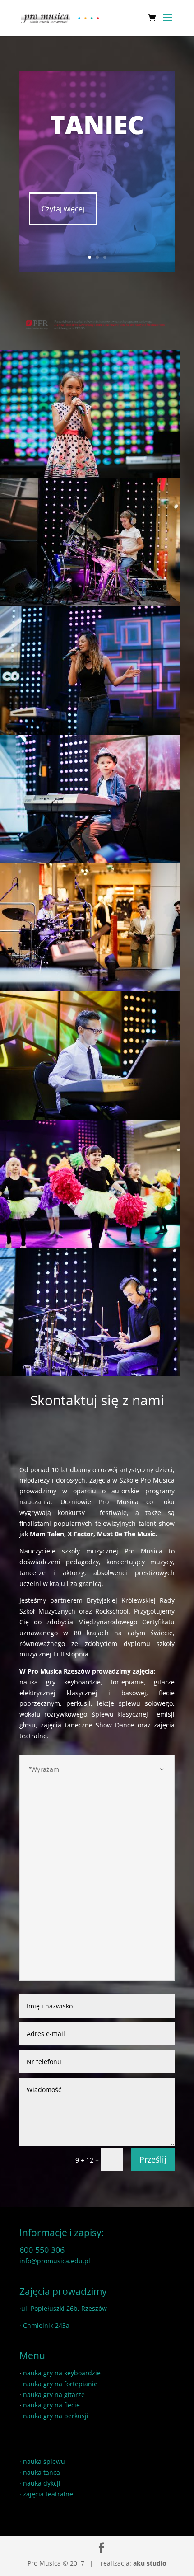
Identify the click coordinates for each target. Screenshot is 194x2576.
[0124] (90, 861)
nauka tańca (42, 2472)
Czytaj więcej (63, 209)
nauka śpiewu (44, 2461)
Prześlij (153, 2159)
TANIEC (97, 124)
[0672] (90, 1374)
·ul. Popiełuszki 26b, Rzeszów (63, 2308)
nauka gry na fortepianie (60, 2384)
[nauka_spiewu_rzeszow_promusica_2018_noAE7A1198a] (90, 476)
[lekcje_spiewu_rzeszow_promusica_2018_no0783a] (90, 732)
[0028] (90, 989)
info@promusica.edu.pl (55, 2261)
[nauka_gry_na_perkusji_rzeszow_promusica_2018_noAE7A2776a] (90, 604)
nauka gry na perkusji (56, 2416)
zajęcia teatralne (48, 2494)
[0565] (90, 1246)
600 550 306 (42, 2250)
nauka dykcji (42, 2483)
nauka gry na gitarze (54, 2395)
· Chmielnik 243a (44, 2325)
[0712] (90, 1117)
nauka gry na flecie (51, 2405)
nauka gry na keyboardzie (62, 2373)
